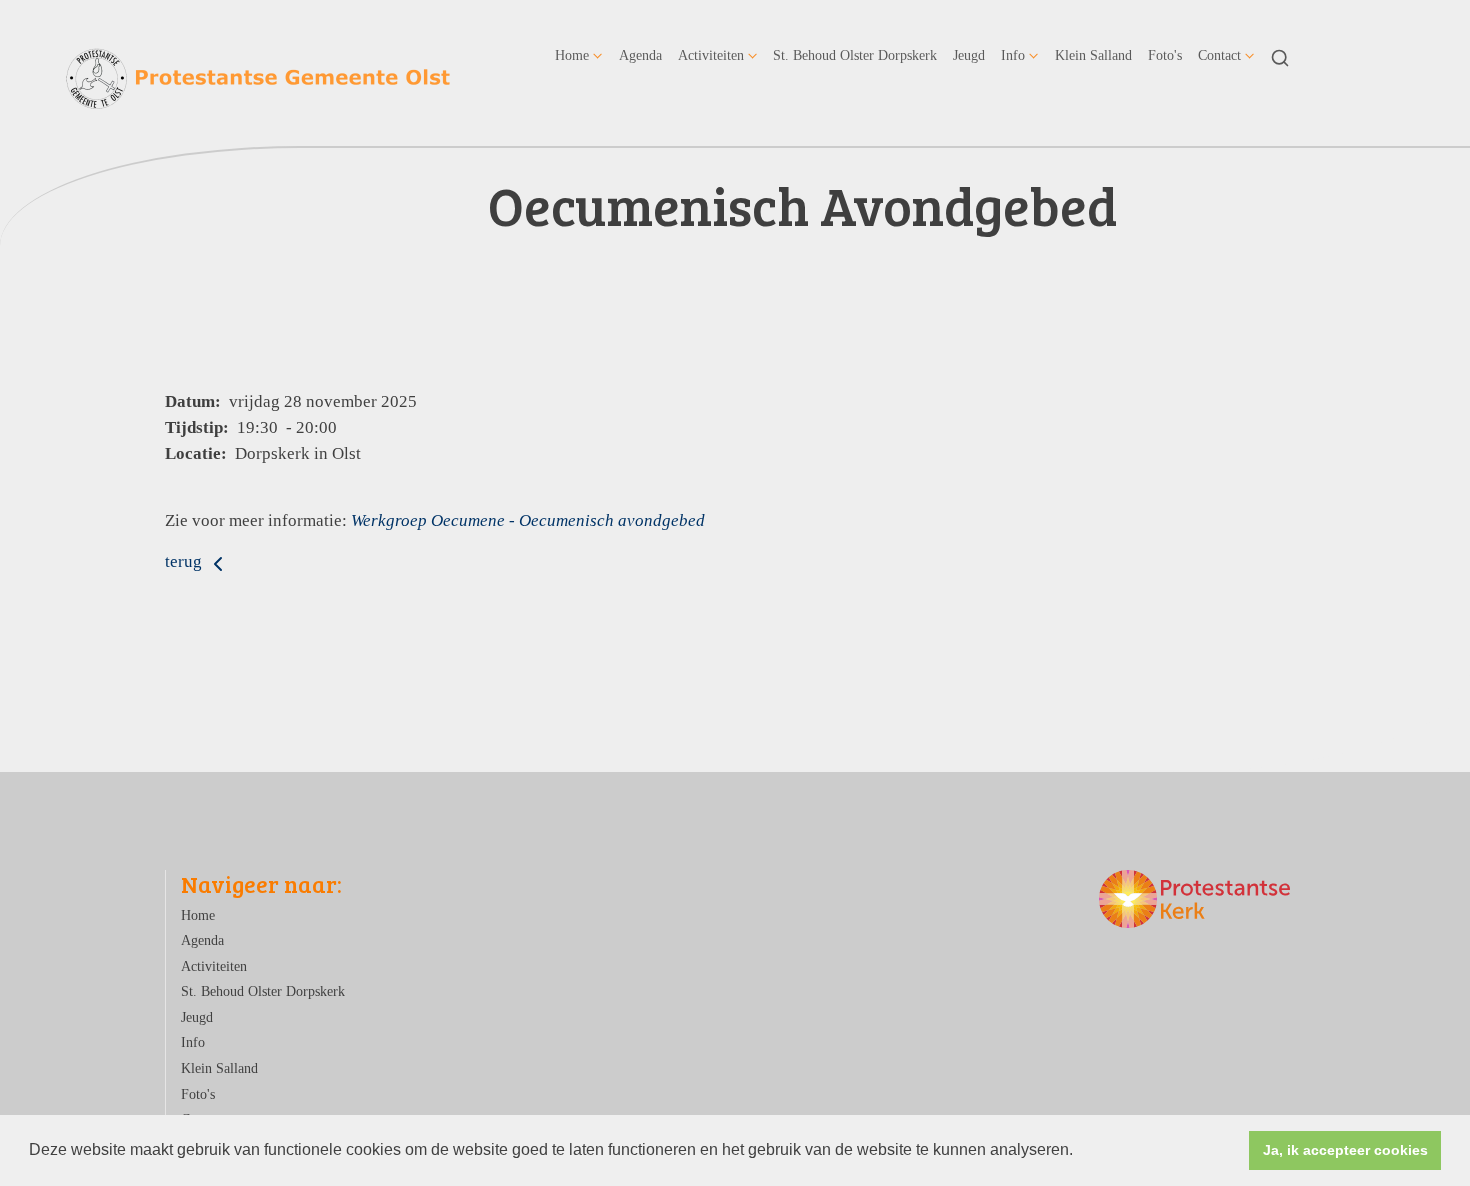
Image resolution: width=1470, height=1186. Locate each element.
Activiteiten (711, 55)
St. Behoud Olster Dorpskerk (855, 55)
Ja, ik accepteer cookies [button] (1345, 1150)
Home (572, 55)
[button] (1080, 1152)
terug (185, 561)
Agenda (640, 55)
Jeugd (969, 55)
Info (1013, 55)
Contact (1219, 55)
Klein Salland (1093, 55)
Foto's (1165, 55)
